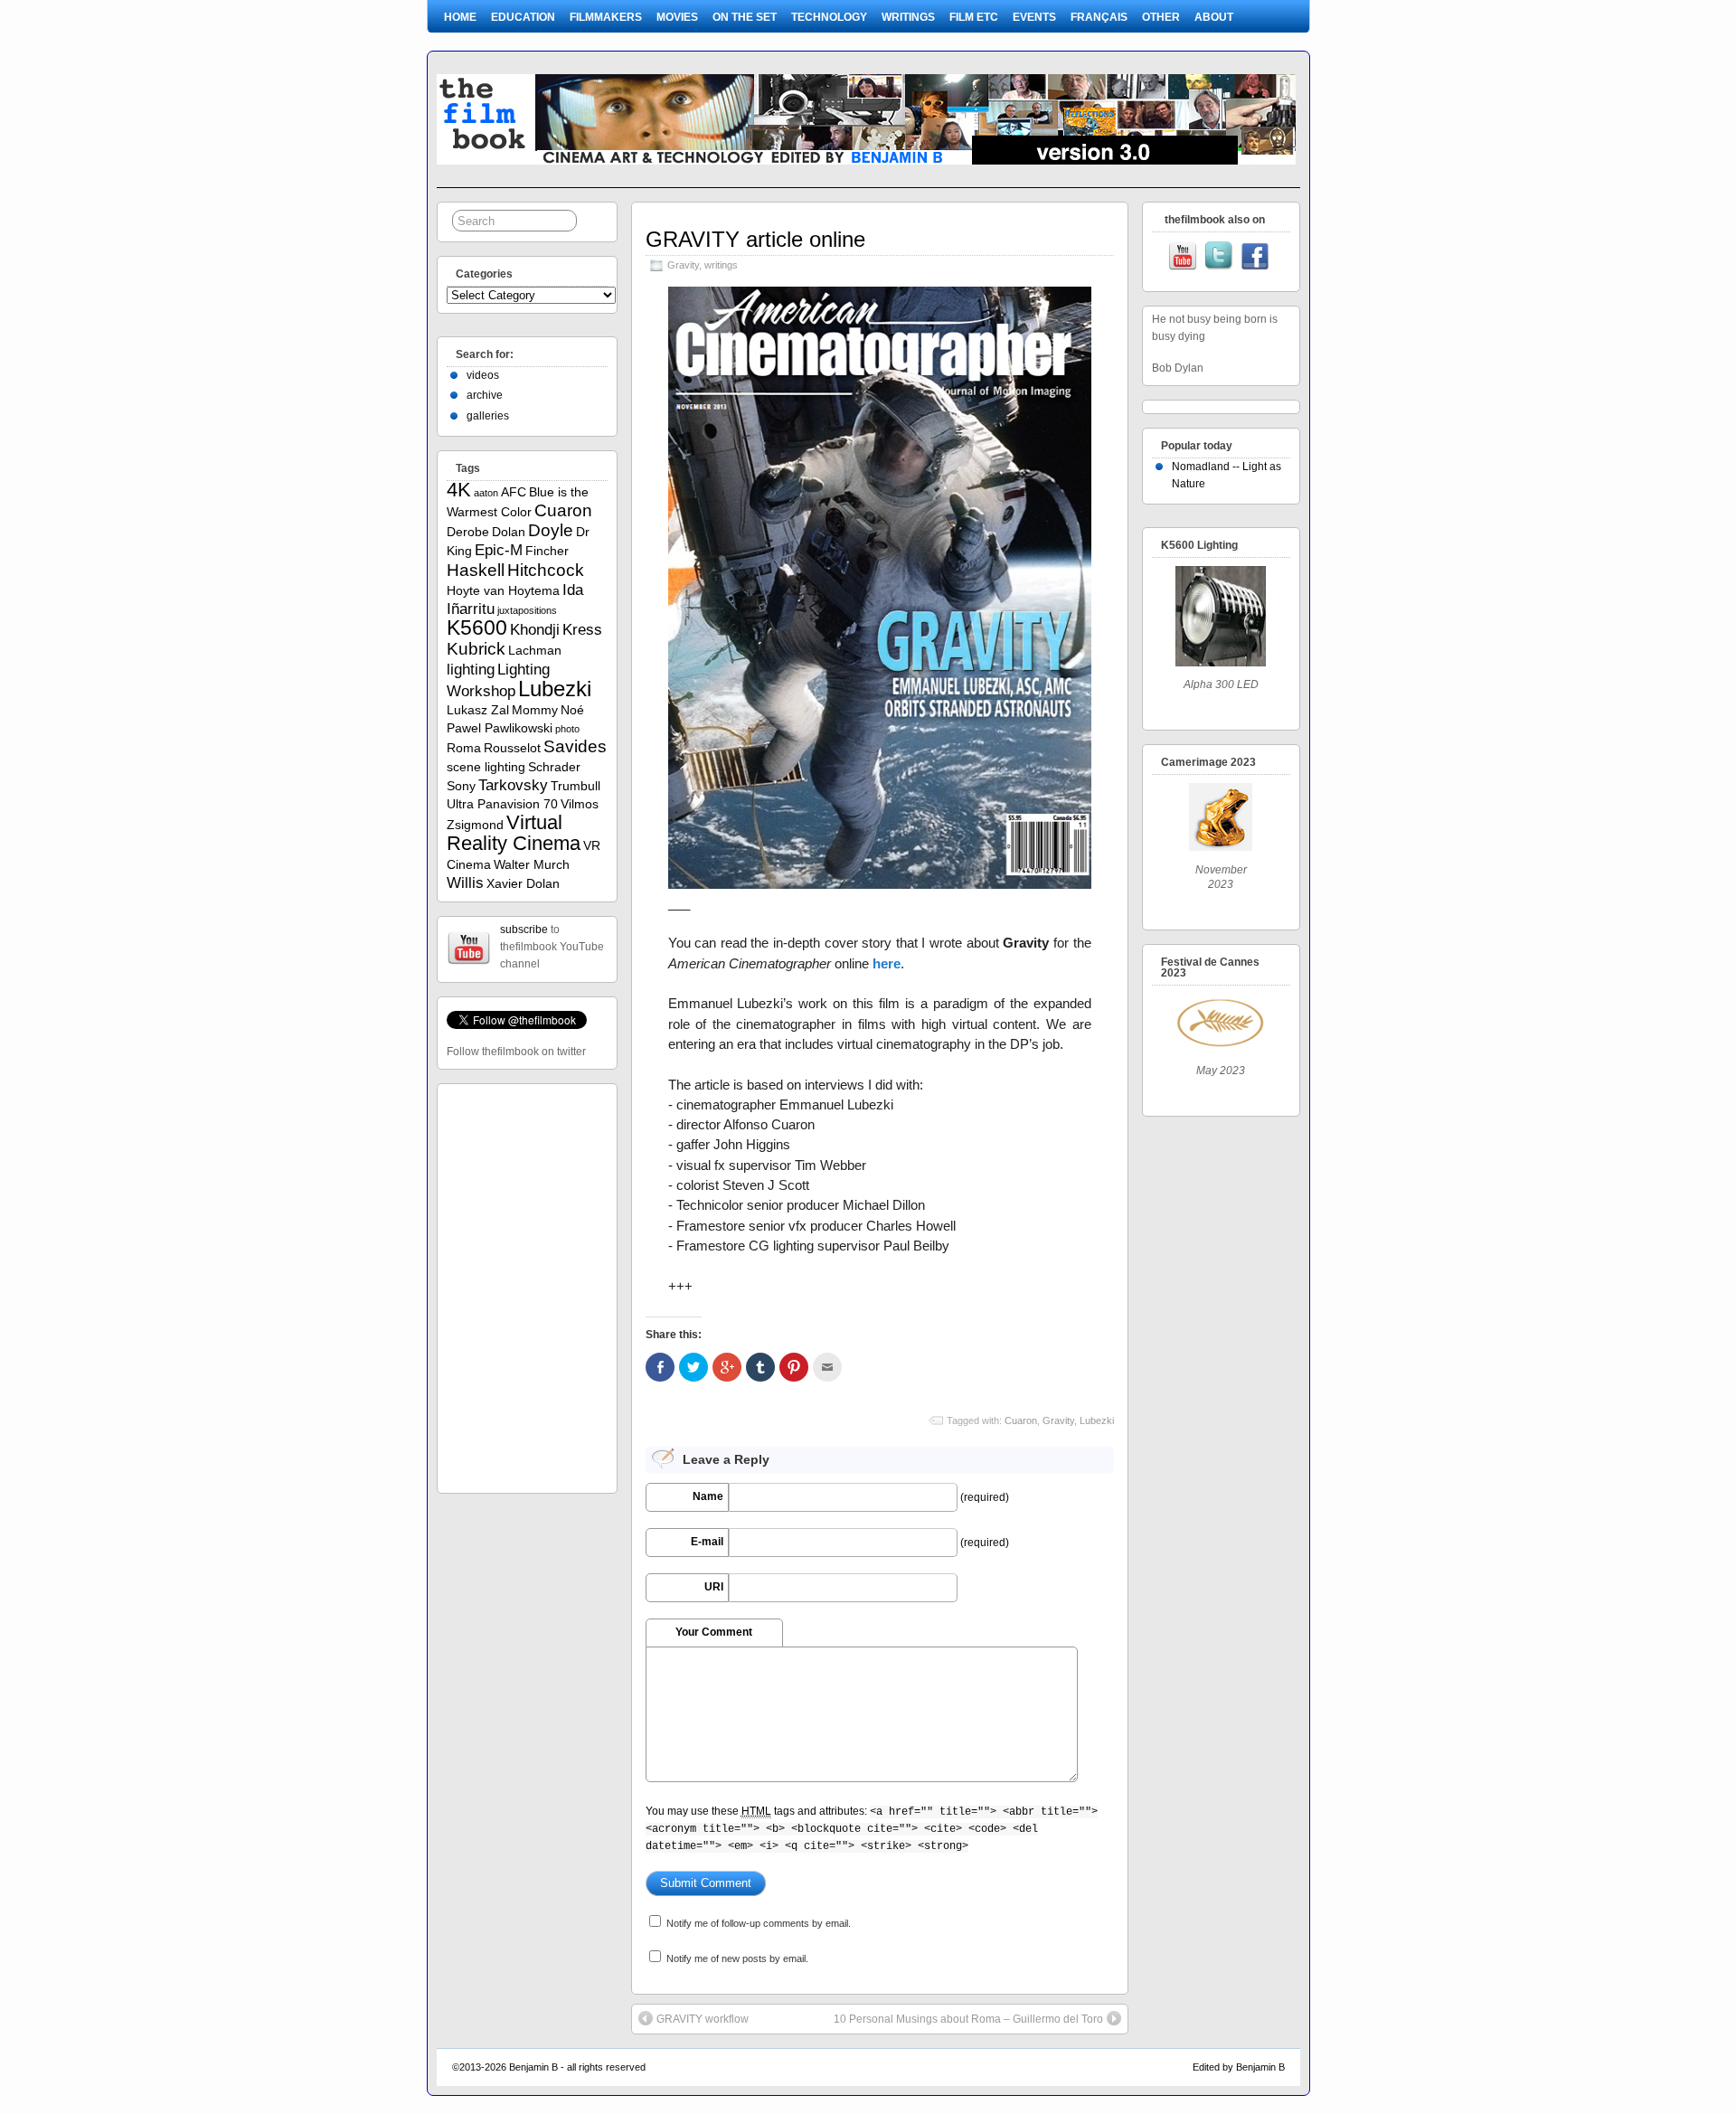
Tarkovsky (513, 785)
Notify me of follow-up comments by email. (759, 1923)
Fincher (547, 551)
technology (829, 17)
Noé (572, 710)
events (1034, 17)
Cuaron (1021, 1420)
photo (567, 729)
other (1161, 17)
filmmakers (606, 17)
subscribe (524, 930)
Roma (464, 748)
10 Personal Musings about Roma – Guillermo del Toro (968, 2019)
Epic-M (499, 550)
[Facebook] (1255, 258)
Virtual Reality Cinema (514, 833)
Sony (461, 786)
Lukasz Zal (478, 710)
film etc (974, 17)
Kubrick (476, 649)
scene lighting (486, 767)
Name (708, 1496)
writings (908, 17)
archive (485, 395)
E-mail (707, 1542)
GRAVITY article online (755, 239)
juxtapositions (527, 610)
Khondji (535, 630)
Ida (573, 590)
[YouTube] (1183, 258)
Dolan (509, 532)
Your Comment (714, 1632)
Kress (582, 630)
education (523, 17)
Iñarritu (471, 609)
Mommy (535, 710)
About (1214, 17)
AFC (514, 492)
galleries (488, 416)
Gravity (683, 265)
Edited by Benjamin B (1239, 2067)
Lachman (535, 650)
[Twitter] (1219, 258)
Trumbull (576, 786)
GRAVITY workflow (703, 2019)
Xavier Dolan (523, 883)
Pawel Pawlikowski (500, 728)
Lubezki (1097, 1420)
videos (483, 375)
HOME (460, 17)
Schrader (554, 767)
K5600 (477, 628)
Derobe (468, 532)
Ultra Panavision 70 (502, 804)
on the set (745, 17)
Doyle (551, 530)
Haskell (476, 570)
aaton (486, 493)
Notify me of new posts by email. (737, 1958)
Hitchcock (546, 570)
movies (677, 17)
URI (714, 1587)
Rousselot (512, 748)
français (1099, 17)
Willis (465, 883)
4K (459, 490)
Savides (575, 746)
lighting (471, 670)
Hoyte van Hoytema (503, 590)
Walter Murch (532, 864)
